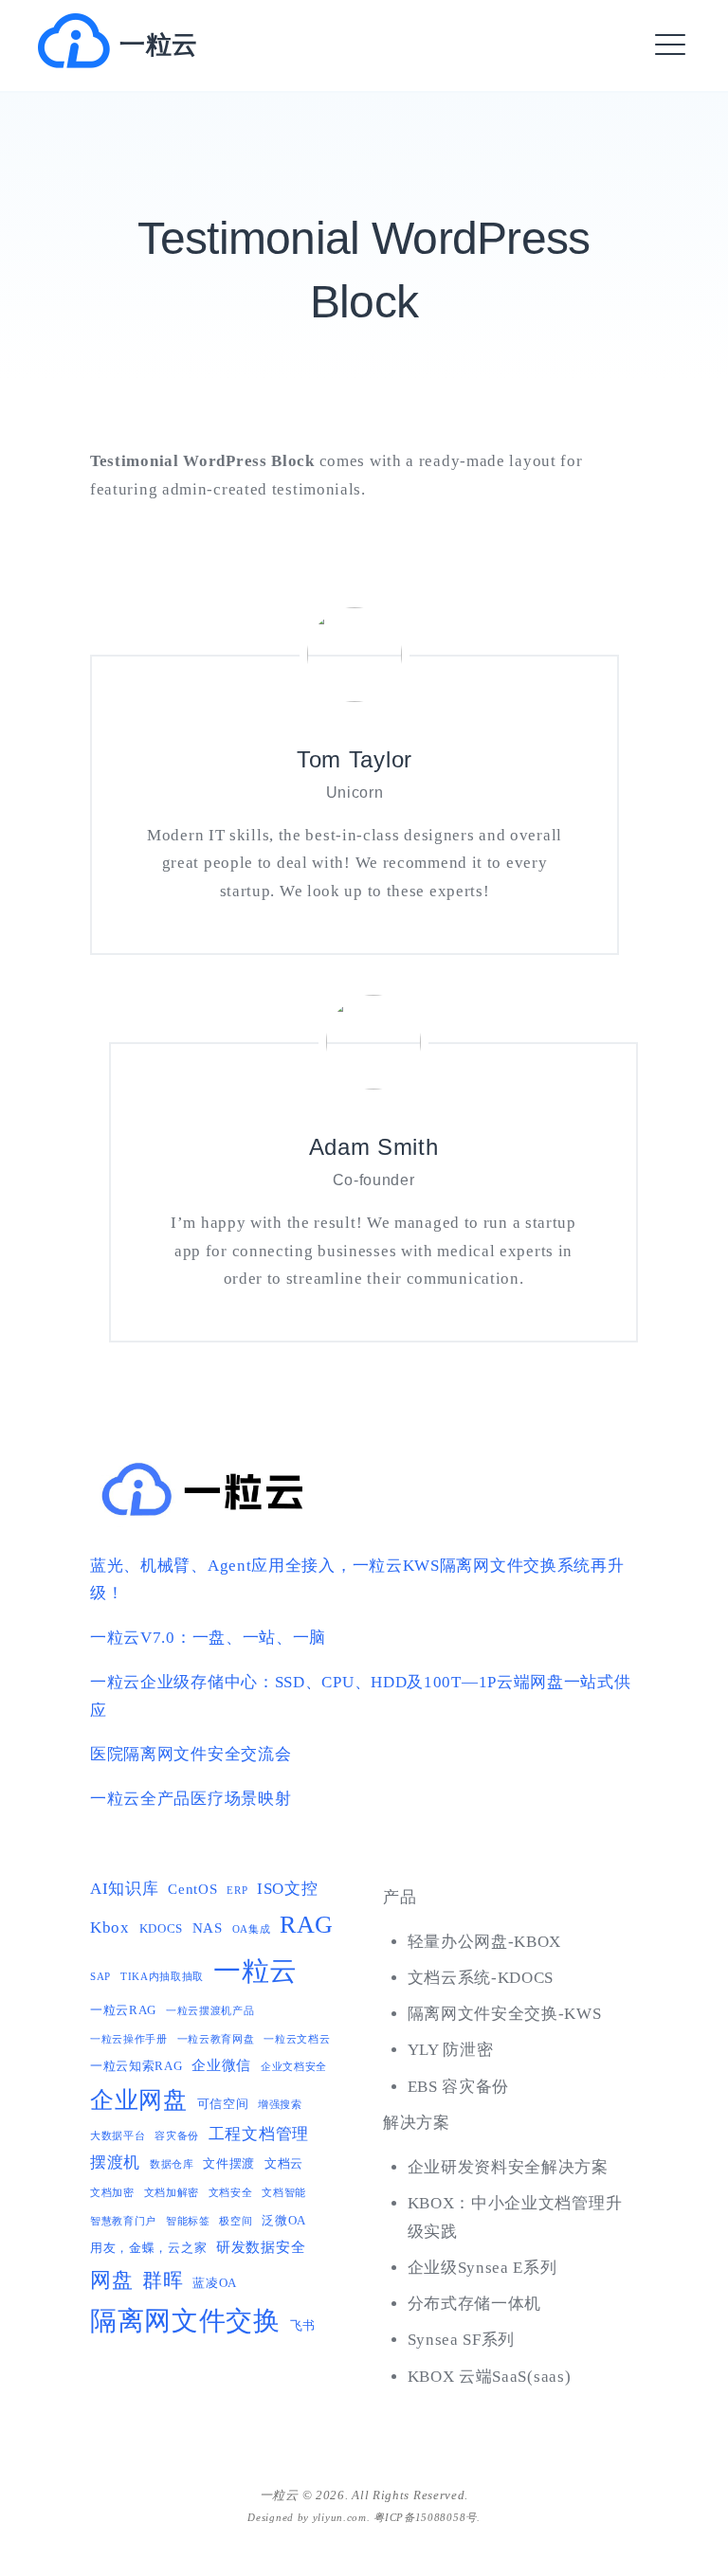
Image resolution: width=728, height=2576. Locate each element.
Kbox (110, 1927)
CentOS (192, 1889)
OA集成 (252, 1929)
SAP (100, 1977)
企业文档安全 (294, 2067)
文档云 (284, 2163)
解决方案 (417, 2123)
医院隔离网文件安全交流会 (191, 1754)
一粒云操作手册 (129, 2039)
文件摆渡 (229, 2163)
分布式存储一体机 (475, 2304)
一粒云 (159, 45)
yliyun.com (340, 2517)
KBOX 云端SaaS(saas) (490, 2377)
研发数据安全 (261, 2247)
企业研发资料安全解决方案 (508, 2167)
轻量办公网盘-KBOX (485, 1942)
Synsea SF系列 (462, 2340)
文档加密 (112, 2193)
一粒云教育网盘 (216, 2039)
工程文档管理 (259, 2134)
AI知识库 (125, 1889)
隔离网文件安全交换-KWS (505, 2014)
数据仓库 (172, 2164)
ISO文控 (288, 1889)
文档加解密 (172, 2193)
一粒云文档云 (297, 2039)
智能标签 (188, 2221)
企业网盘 (139, 2100)
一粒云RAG (123, 2010)
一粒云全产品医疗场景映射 (191, 1799)
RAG (307, 1925)
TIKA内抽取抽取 (162, 1977)
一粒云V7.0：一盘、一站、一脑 (208, 1638)
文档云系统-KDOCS (481, 1978)
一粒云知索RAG (136, 2066)
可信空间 (223, 2104)
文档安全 (231, 2193)
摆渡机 (115, 2162)
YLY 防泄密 (451, 2050)
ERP (237, 1891)
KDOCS (162, 1928)
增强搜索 (280, 2105)
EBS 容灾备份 (459, 2087)
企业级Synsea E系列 (482, 2268)
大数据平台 (118, 2136)
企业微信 (221, 2065)
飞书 (303, 2325)
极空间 (236, 2221)
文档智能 (284, 2193)
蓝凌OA (215, 2283)
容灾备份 (177, 2136)
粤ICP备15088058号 (425, 2517)
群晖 (163, 2280)
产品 (400, 1897)
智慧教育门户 (123, 2221)
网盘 (111, 2280)
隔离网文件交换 (185, 2321)
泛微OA (284, 2220)
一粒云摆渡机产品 (210, 2011)
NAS (208, 1927)
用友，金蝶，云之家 (148, 2248)
